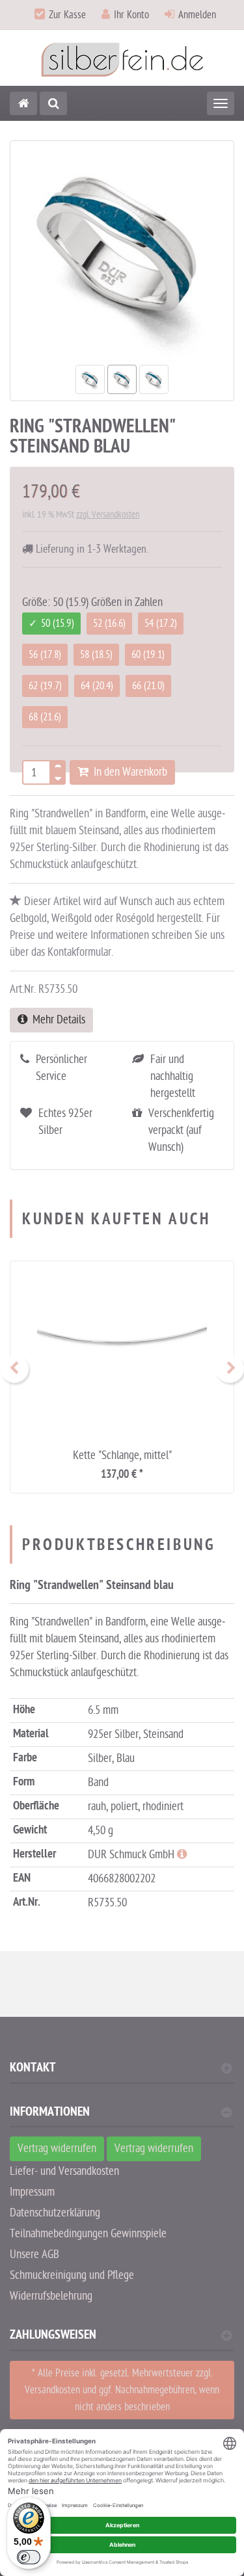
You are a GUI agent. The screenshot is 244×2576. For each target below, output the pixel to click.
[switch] (29, 2557)
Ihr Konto (131, 15)
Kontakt (33, 2069)
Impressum (32, 2192)
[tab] (122, 2073)
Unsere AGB (34, 2254)
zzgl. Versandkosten (108, 515)
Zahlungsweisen (53, 2336)
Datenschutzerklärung (55, 2213)
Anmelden (197, 15)
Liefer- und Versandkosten (64, 2171)
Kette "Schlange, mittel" (122, 1455)
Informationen (50, 2113)
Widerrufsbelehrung (51, 2296)
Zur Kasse (67, 15)
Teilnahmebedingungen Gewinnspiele (88, 2234)
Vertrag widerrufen (57, 2149)
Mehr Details (56, 1020)
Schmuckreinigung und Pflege (72, 2275)
